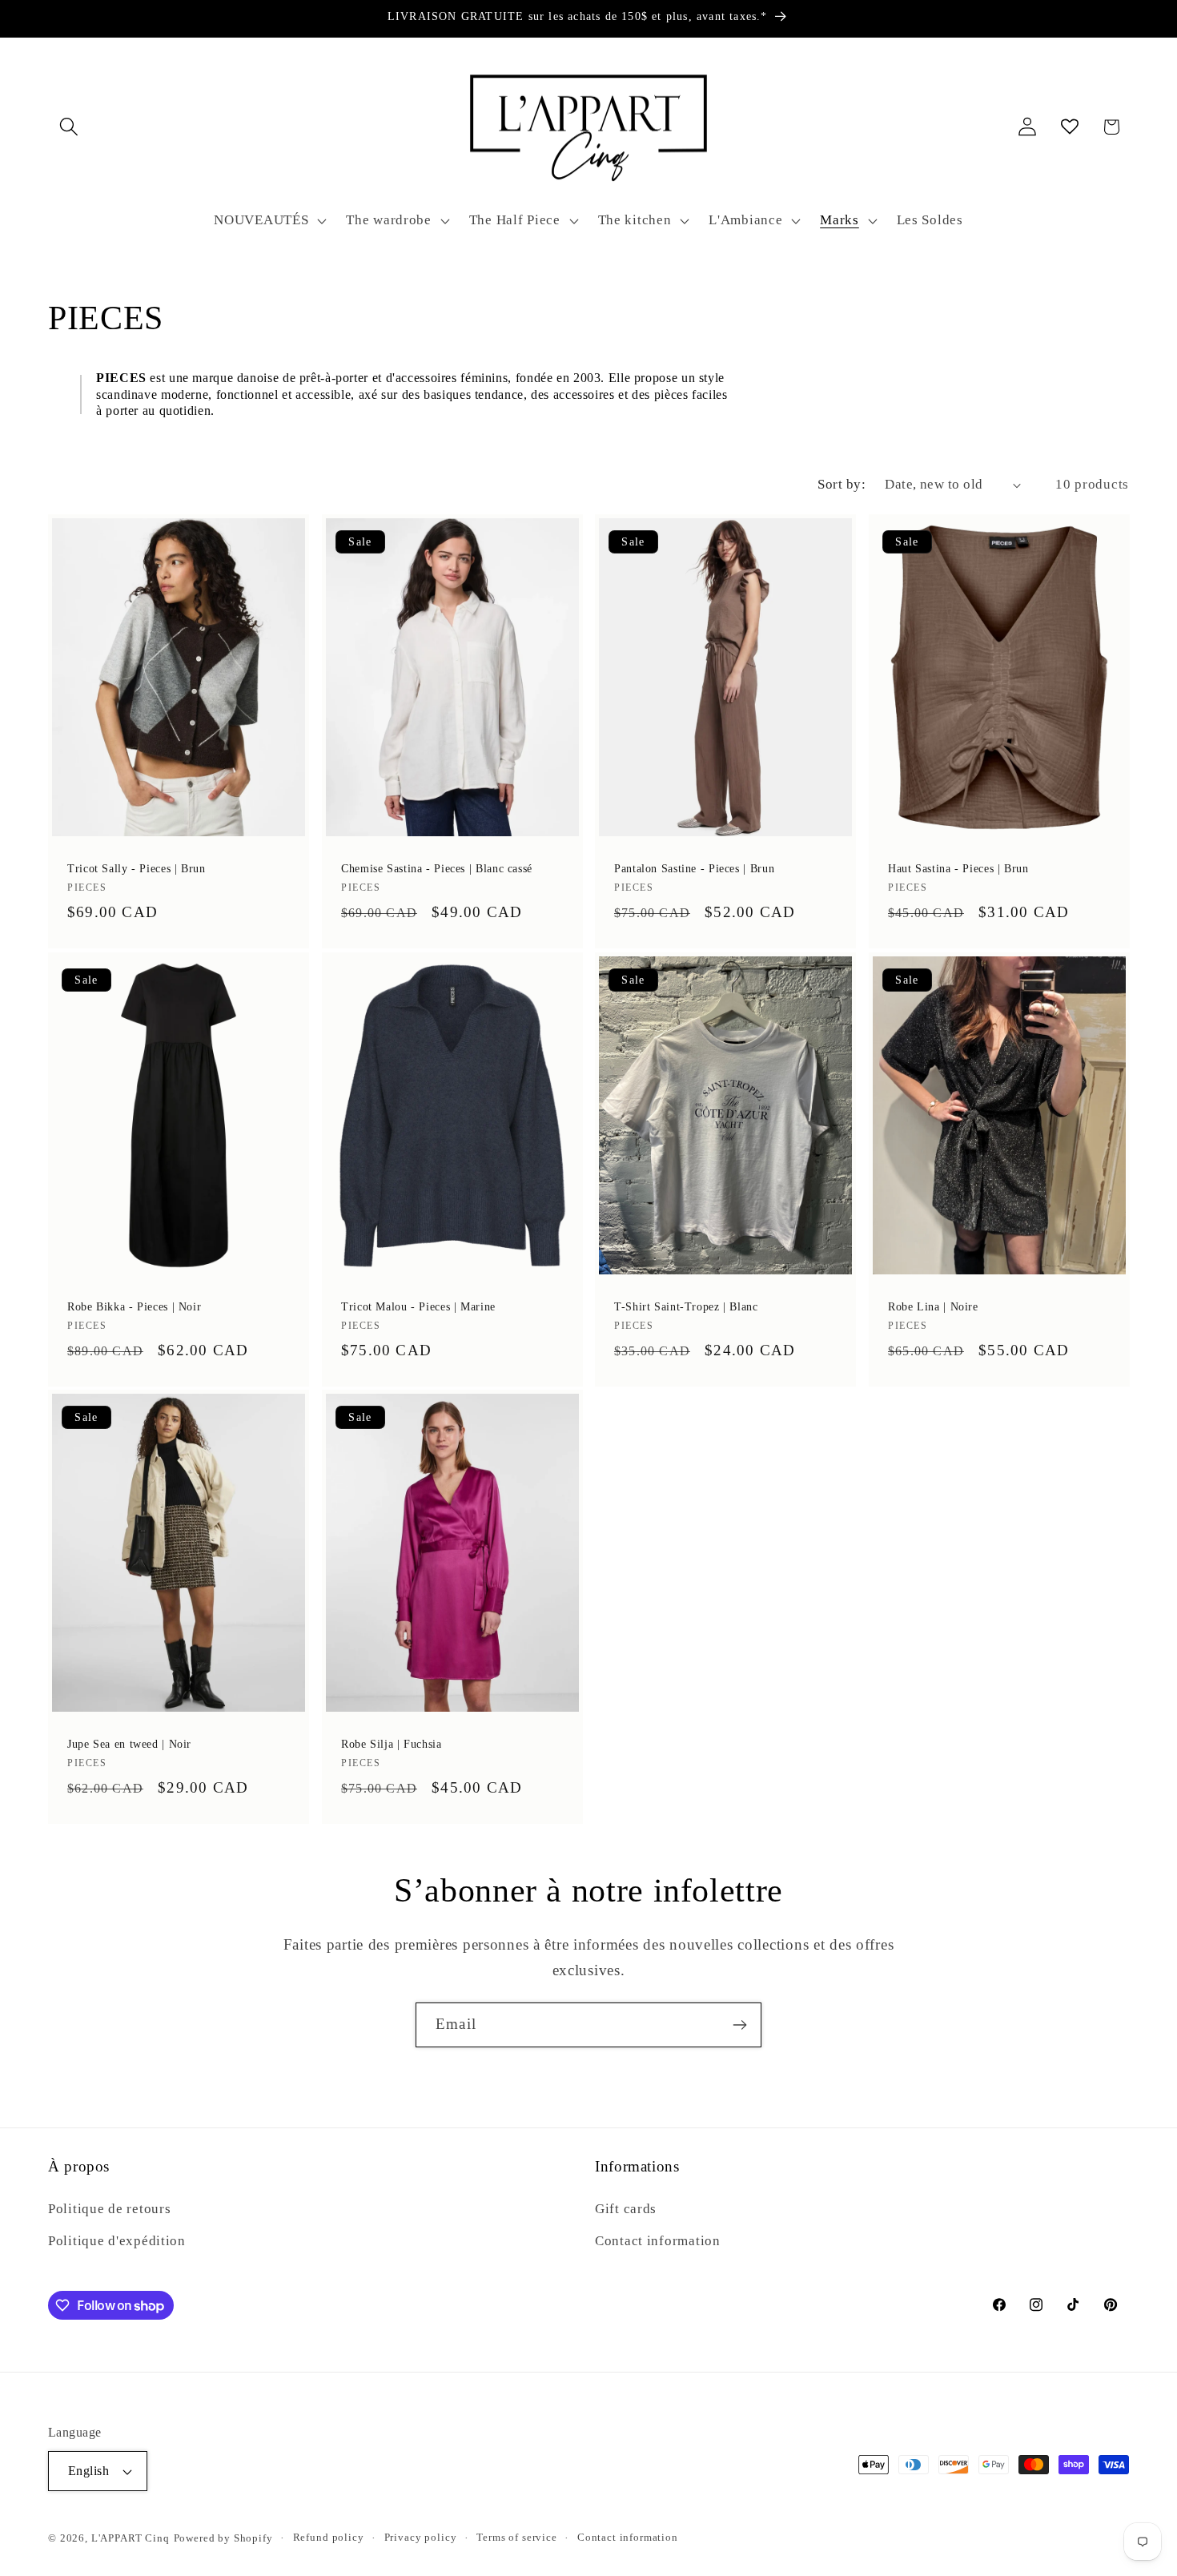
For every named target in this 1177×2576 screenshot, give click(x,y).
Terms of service (516, 2537)
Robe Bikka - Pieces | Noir (134, 1307)
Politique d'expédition (117, 2241)
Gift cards (626, 2209)
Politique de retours (109, 2209)
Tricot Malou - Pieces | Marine (418, 1307)
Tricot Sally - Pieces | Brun (137, 869)
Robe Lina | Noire (933, 1307)
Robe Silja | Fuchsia (392, 1744)
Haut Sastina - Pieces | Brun (958, 869)
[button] (69, 127)
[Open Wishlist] (1069, 127)
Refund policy (329, 2537)
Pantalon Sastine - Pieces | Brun (694, 869)
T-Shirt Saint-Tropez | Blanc (686, 1307)
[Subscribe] (739, 2025)
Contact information (658, 2241)
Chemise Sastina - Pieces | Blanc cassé (437, 869)
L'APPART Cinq (131, 2538)
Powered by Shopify (223, 2538)
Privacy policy (421, 2537)
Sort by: (842, 484)
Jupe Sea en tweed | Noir (129, 1744)
